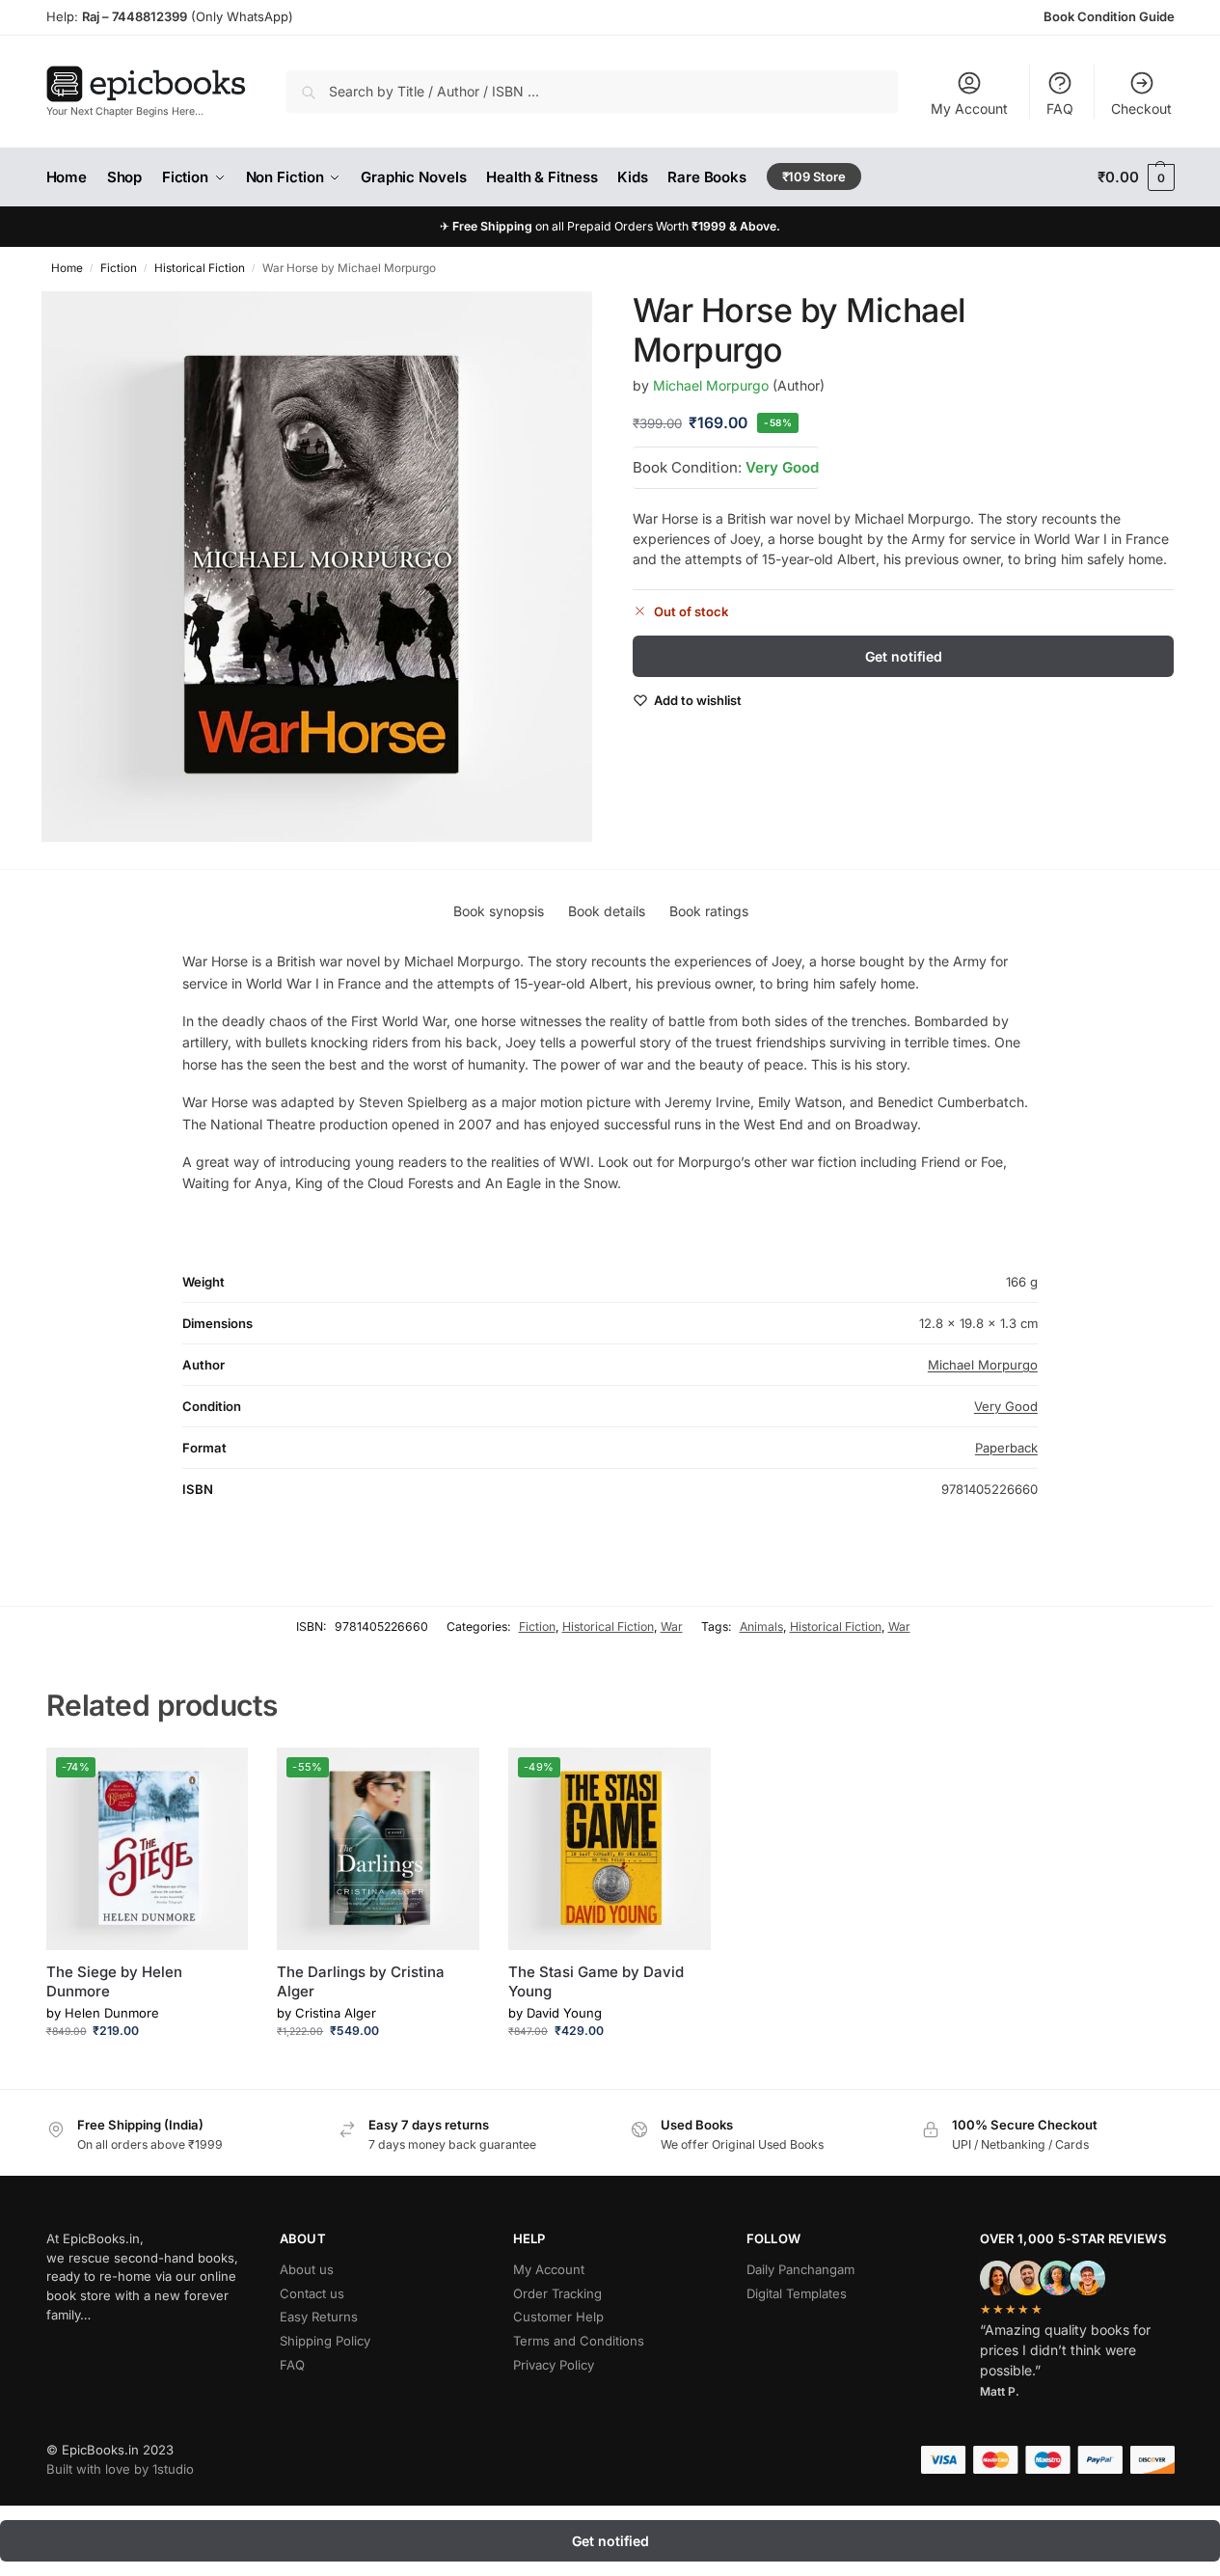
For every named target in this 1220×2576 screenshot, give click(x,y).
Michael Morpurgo (711, 384)
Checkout (1141, 108)
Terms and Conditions (579, 2341)
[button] (1136, 177)
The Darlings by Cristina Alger (361, 1981)
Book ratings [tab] (709, 911)
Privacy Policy (554, 2365)
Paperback (1006, 1448)
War (672, 1627)
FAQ (1060, 108)
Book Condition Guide (1109, 16)
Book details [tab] (607, 911)
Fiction (119, 268)
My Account (969, 108)
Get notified (904, 656)
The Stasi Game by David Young (596, 1981)
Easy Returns (319, 2317)
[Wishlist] (219, 1776)
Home (67, 268)
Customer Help (558, 2317)
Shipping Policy (325, 2341)
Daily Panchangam (800, 2269)
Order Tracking (557, 2293)
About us (307, 2269)
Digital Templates (797, 2293)
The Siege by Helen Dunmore (114, 1981)
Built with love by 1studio (120, 2469)
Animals (761, 1627)
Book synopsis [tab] (499, 911)
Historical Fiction (200, 268)
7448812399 (148, 16)
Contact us (312, 2293)
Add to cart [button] (147, 2069)
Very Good (782, 466)
